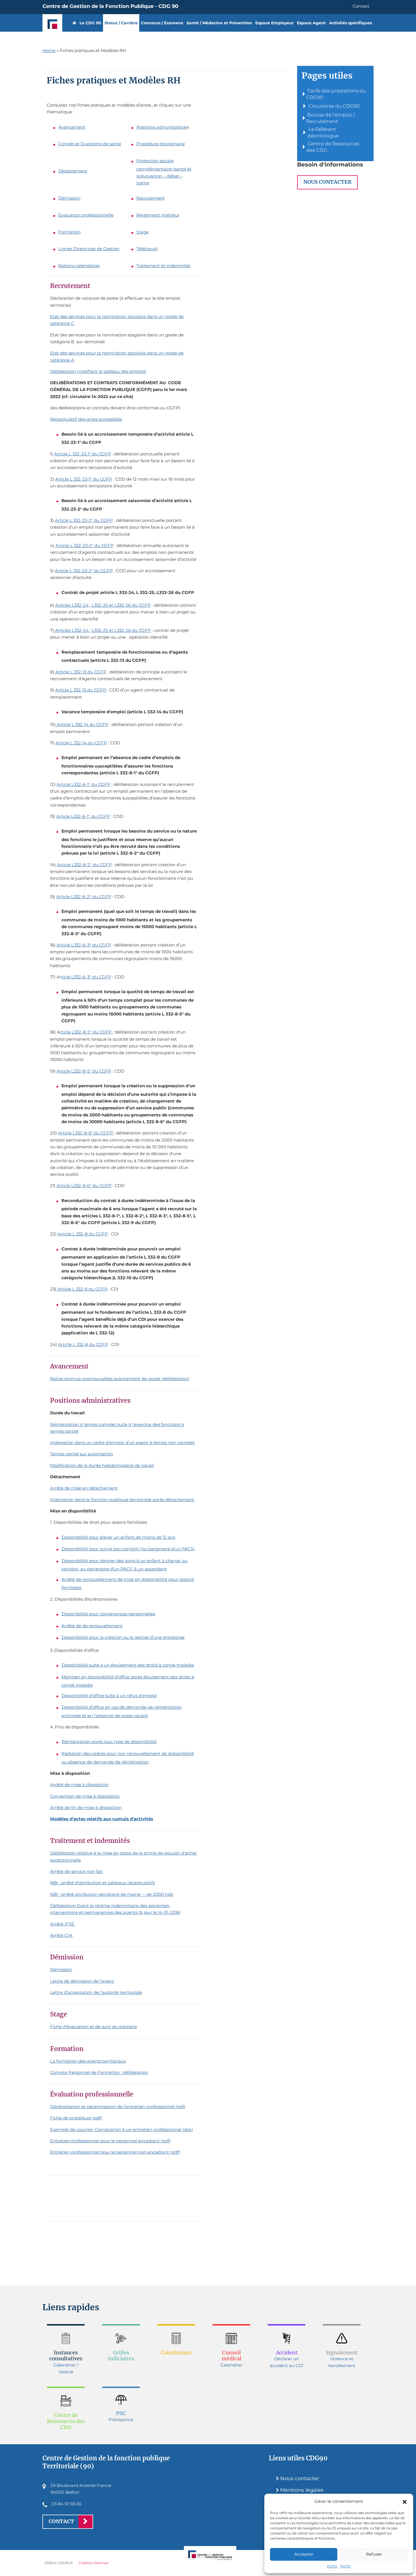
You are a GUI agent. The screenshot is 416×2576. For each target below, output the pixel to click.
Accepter (304, 2554)
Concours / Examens (162, 23)
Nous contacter (327, 182)
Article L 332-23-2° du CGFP (84, 520)
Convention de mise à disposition (85, 1796)
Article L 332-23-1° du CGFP (82, 454)
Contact (361, 6)
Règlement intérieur (158, 215)
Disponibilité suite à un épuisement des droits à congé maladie (128, 1665)
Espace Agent (311, 23)
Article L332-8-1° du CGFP (83, 784)
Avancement (72, 127)
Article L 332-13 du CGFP (80, 672)
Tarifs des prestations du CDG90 (336, 94)
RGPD (332, 2566)
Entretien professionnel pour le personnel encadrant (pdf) (110, 2141)
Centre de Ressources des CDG (333, 147)
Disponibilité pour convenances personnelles (108, 1614)
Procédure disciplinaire (161, 144)
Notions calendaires (79, 266)
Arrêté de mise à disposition (79, 1785)
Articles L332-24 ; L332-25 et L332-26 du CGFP (103, 605)
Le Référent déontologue (323, 132)
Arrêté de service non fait (76, 1871)
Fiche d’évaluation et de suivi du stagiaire (94, 2027)
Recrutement (151, 198)
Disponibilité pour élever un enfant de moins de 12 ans (118, 1537)
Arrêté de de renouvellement (92, 1626)
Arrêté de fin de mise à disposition (86, 1807)
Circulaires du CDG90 (334, 106)
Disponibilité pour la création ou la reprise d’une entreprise (123, 1637)
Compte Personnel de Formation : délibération (99, 2072)
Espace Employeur (275, 23)
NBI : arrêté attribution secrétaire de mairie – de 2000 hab (112, 1894)
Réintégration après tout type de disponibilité (109, 1742)
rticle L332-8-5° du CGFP (86, 1032)
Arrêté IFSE (63, 1924)
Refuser (374, 2554)
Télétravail (147, 249)
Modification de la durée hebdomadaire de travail (102, 1465)
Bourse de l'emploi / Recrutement (330, 118)
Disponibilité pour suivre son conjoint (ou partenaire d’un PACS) (128, 1549)
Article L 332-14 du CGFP (82, 724)
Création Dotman (94, 2563)
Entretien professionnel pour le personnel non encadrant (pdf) (115, 2152)
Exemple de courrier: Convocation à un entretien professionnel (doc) (122, 2129)
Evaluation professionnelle (86, 215)
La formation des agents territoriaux (88, 2061)
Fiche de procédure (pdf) (76, 2118)
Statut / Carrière (121, 23)
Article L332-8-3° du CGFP (84, 945)
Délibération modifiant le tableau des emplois (98, 371)
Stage (142, 232)
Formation (69, 232)
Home (49, 50)
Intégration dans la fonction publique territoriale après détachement (122, 1500)
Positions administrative (162, 127)
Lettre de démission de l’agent (82, 1981)
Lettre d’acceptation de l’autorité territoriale (96, 1992)
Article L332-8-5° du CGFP (84, 1071)
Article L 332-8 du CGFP (83, 1234)
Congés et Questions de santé (90, 144)
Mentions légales (302, 2490)
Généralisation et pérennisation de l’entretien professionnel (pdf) (118, 2107)
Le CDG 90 (90, 23)
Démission (69, 198)
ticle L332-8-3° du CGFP (86, 977)
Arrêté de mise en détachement (84, 1488)
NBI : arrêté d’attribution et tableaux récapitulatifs (102, 1883)
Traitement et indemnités (163, 266)
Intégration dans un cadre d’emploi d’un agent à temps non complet (122, 1442)
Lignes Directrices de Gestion (89, 249)
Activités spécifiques (350, 23)
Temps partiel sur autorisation (82, 1454)
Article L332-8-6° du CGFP (86, 1133)
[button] (405, 2501)
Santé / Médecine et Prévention (219, 23)
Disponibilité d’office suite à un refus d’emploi (109, 1696)
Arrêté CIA (62, 1935)
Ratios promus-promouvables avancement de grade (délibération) (120, 1379)
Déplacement (73, 171)
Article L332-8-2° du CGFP (84, 865)
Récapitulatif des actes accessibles (86, 419)
